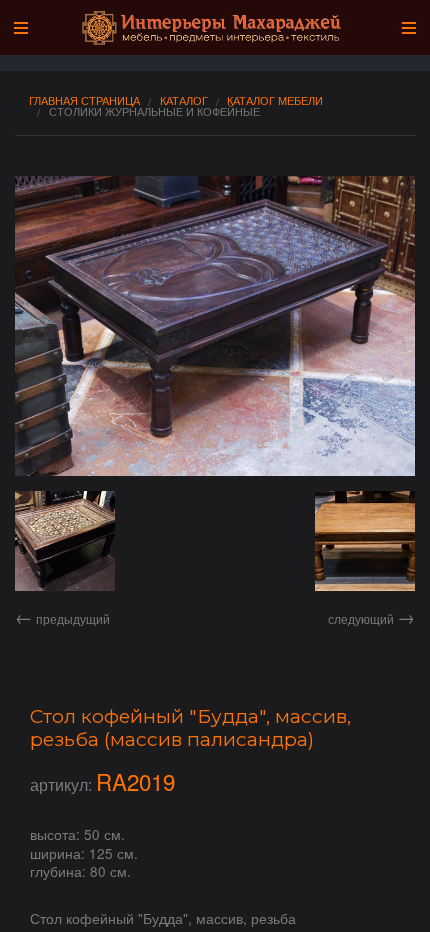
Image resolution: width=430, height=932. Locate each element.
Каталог (184, 100)
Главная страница (84, 100)
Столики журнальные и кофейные (154, 111)
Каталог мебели (275, 100)
